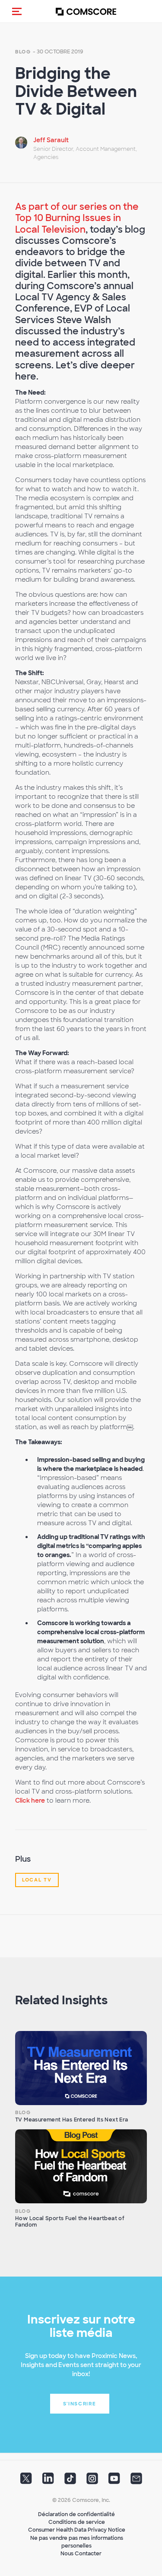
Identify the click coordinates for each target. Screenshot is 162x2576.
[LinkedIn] (48, 2481)
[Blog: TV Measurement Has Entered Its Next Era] (81, 2068)
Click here (30, 1800)
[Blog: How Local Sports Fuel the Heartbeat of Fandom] (81, 2166)
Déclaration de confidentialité (76, 2514)
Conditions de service (77, 2522)
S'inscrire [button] (80, 2404)
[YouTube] (114, 2481)
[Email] (136, 2481)
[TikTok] (70, 2481)
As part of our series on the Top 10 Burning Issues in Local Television (77, 218)
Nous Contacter (81, 2554)
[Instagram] (92, 2481)
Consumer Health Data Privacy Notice (77, 2530)
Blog (23, 52)
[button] (17, 11)
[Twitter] (26, 2481)
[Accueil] (86, 11)
